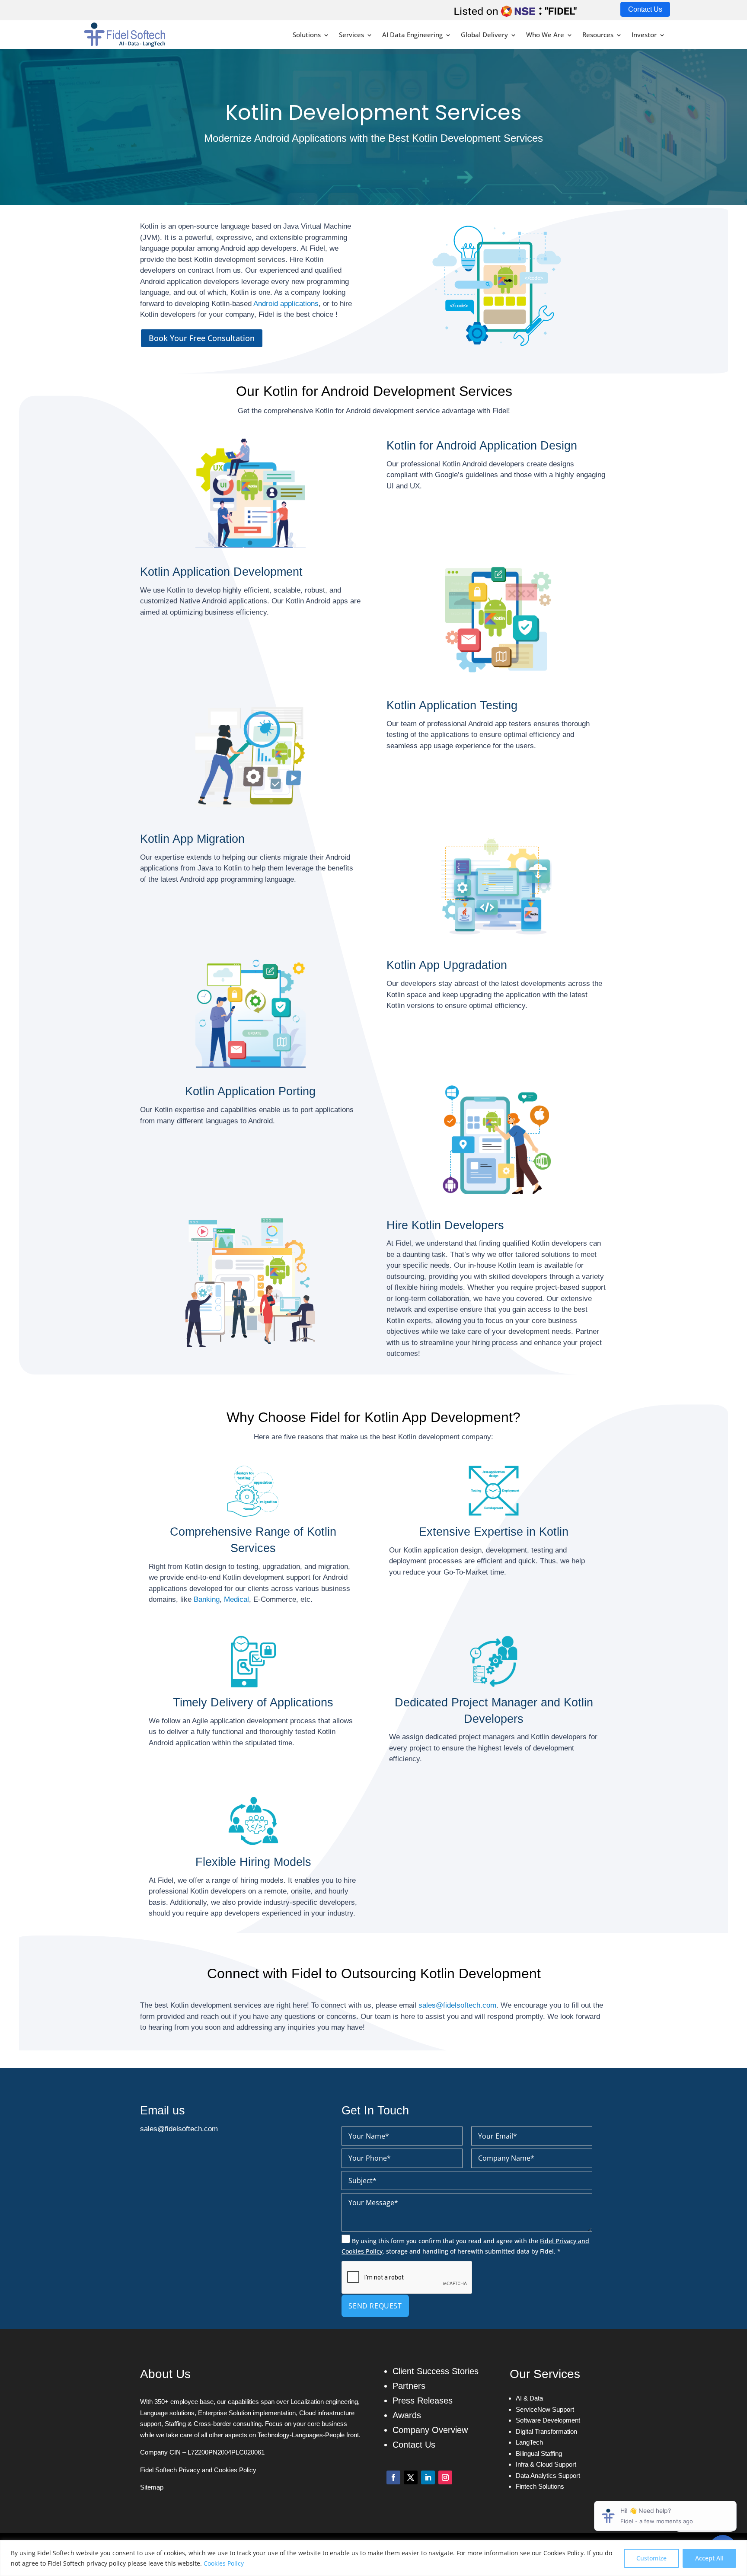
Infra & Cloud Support (546, 2464)
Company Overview (430, 2430)
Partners (409, 2386)
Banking (207, 1599)
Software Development (548, 2420)
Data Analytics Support (548, 2476)
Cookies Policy (224, 2563)
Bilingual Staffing (539, 2453)
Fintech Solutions (540, 2486)
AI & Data (529, 2398)
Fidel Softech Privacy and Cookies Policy (198, 2470)
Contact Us (645, 9)
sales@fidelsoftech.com (457, 2005)
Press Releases (423, 2401)
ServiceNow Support (545, 2409)
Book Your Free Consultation (202, 338)
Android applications (286, 304)
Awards (407, 2415)
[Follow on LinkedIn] (428, 2477)
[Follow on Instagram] (445, 2477)
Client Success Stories (436, 2371)
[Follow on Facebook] (393, 2477)
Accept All (709, 2558)
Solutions (307, 35)
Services (351, 35)
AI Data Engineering (412, 35)
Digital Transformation (546, 2431)
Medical (236, 1599)
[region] (373, 2558)
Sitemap (152, 2487)
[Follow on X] (411, 2477)
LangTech (529, 2442)
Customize (651, 2558)
